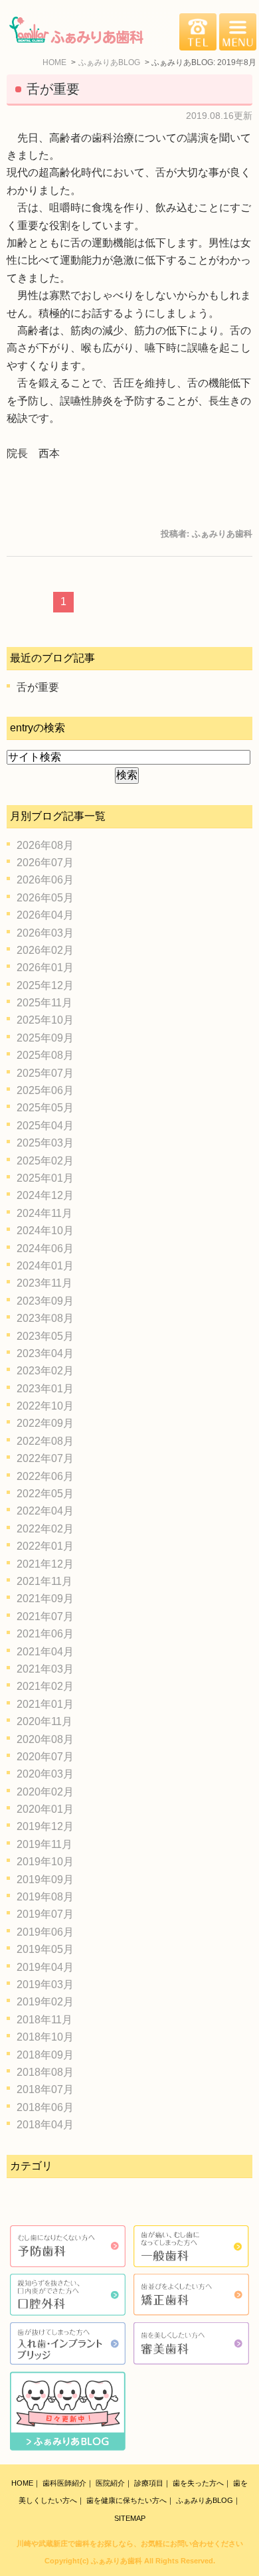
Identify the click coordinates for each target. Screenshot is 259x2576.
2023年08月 (45, 1318)
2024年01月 (45, 1266)
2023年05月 (45, 1336)
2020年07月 (45, 1757)
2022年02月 (45, 1529)
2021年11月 (44, 1581)
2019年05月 (45, 1949)
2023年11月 (44, 1283)
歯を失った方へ (198, 2483)
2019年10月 (45, 1862)
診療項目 (149, 2483)
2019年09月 (45, 1880)
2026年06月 (45, 880)
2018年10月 (45, 2037)
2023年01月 (45, 1389)
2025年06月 (45, 1090)
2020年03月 (45, 1774)
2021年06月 (45, 1634)
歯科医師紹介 (64, 2483)
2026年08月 (45, 845)
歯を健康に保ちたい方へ (127, 2500)
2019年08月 (45, 1897)
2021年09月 (45, 1599)
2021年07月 (45, 1616)
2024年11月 (44, 1213)
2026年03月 (45, 933)
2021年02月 (45, 1686)
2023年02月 (45, 1371)
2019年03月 (45, 1984)
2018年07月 (45, 2089)
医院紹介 (110, 2483)
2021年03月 (45, 1669)
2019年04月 (45, 1967)
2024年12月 (45, 1195)
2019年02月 (45, 2002)
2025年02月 (45, 1161)
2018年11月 (44, 2020)
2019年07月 (45, 1914)
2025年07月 (45, 1073)
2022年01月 (45, 1546)
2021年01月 (45, 1704)
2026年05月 (45, 898)
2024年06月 (45, 1248)
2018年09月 (45, 2055)
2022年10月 (45, 1406)
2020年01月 (45, 1809)
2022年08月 (45, 1441)
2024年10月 (45, 1231)
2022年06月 (45, 1476)
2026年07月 (45, 863)
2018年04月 (45, 2125)
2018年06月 (45, 2107)
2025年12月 (45, 985)
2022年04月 (45, 1511)
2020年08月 (45, 1739)
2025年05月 (45, 1108)
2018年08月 (45, 2072)
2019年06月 (45, 1932)
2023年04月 (45, 1353)
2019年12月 (45, 1826)
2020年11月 (44, 1721)
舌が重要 (53, 89)
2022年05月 (45, 1494)
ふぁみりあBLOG (205, 2500)
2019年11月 (44, 1844)
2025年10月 (45, 1020)
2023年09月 (45, 1301)
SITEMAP (130, 2518)
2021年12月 (45, 1564)
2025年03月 (45, 1143)
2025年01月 (45, 1178)
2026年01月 (45, 967)
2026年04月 (45, 915)
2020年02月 (45, 1792)
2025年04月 (45, 1126)
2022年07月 (45, 1458)
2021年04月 (45, 1652)
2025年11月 (44, 1003)
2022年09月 (45, 1423)
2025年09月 (45, 1038)
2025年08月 (45, 1055)
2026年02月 (45, 950)
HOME (22, 2483)
